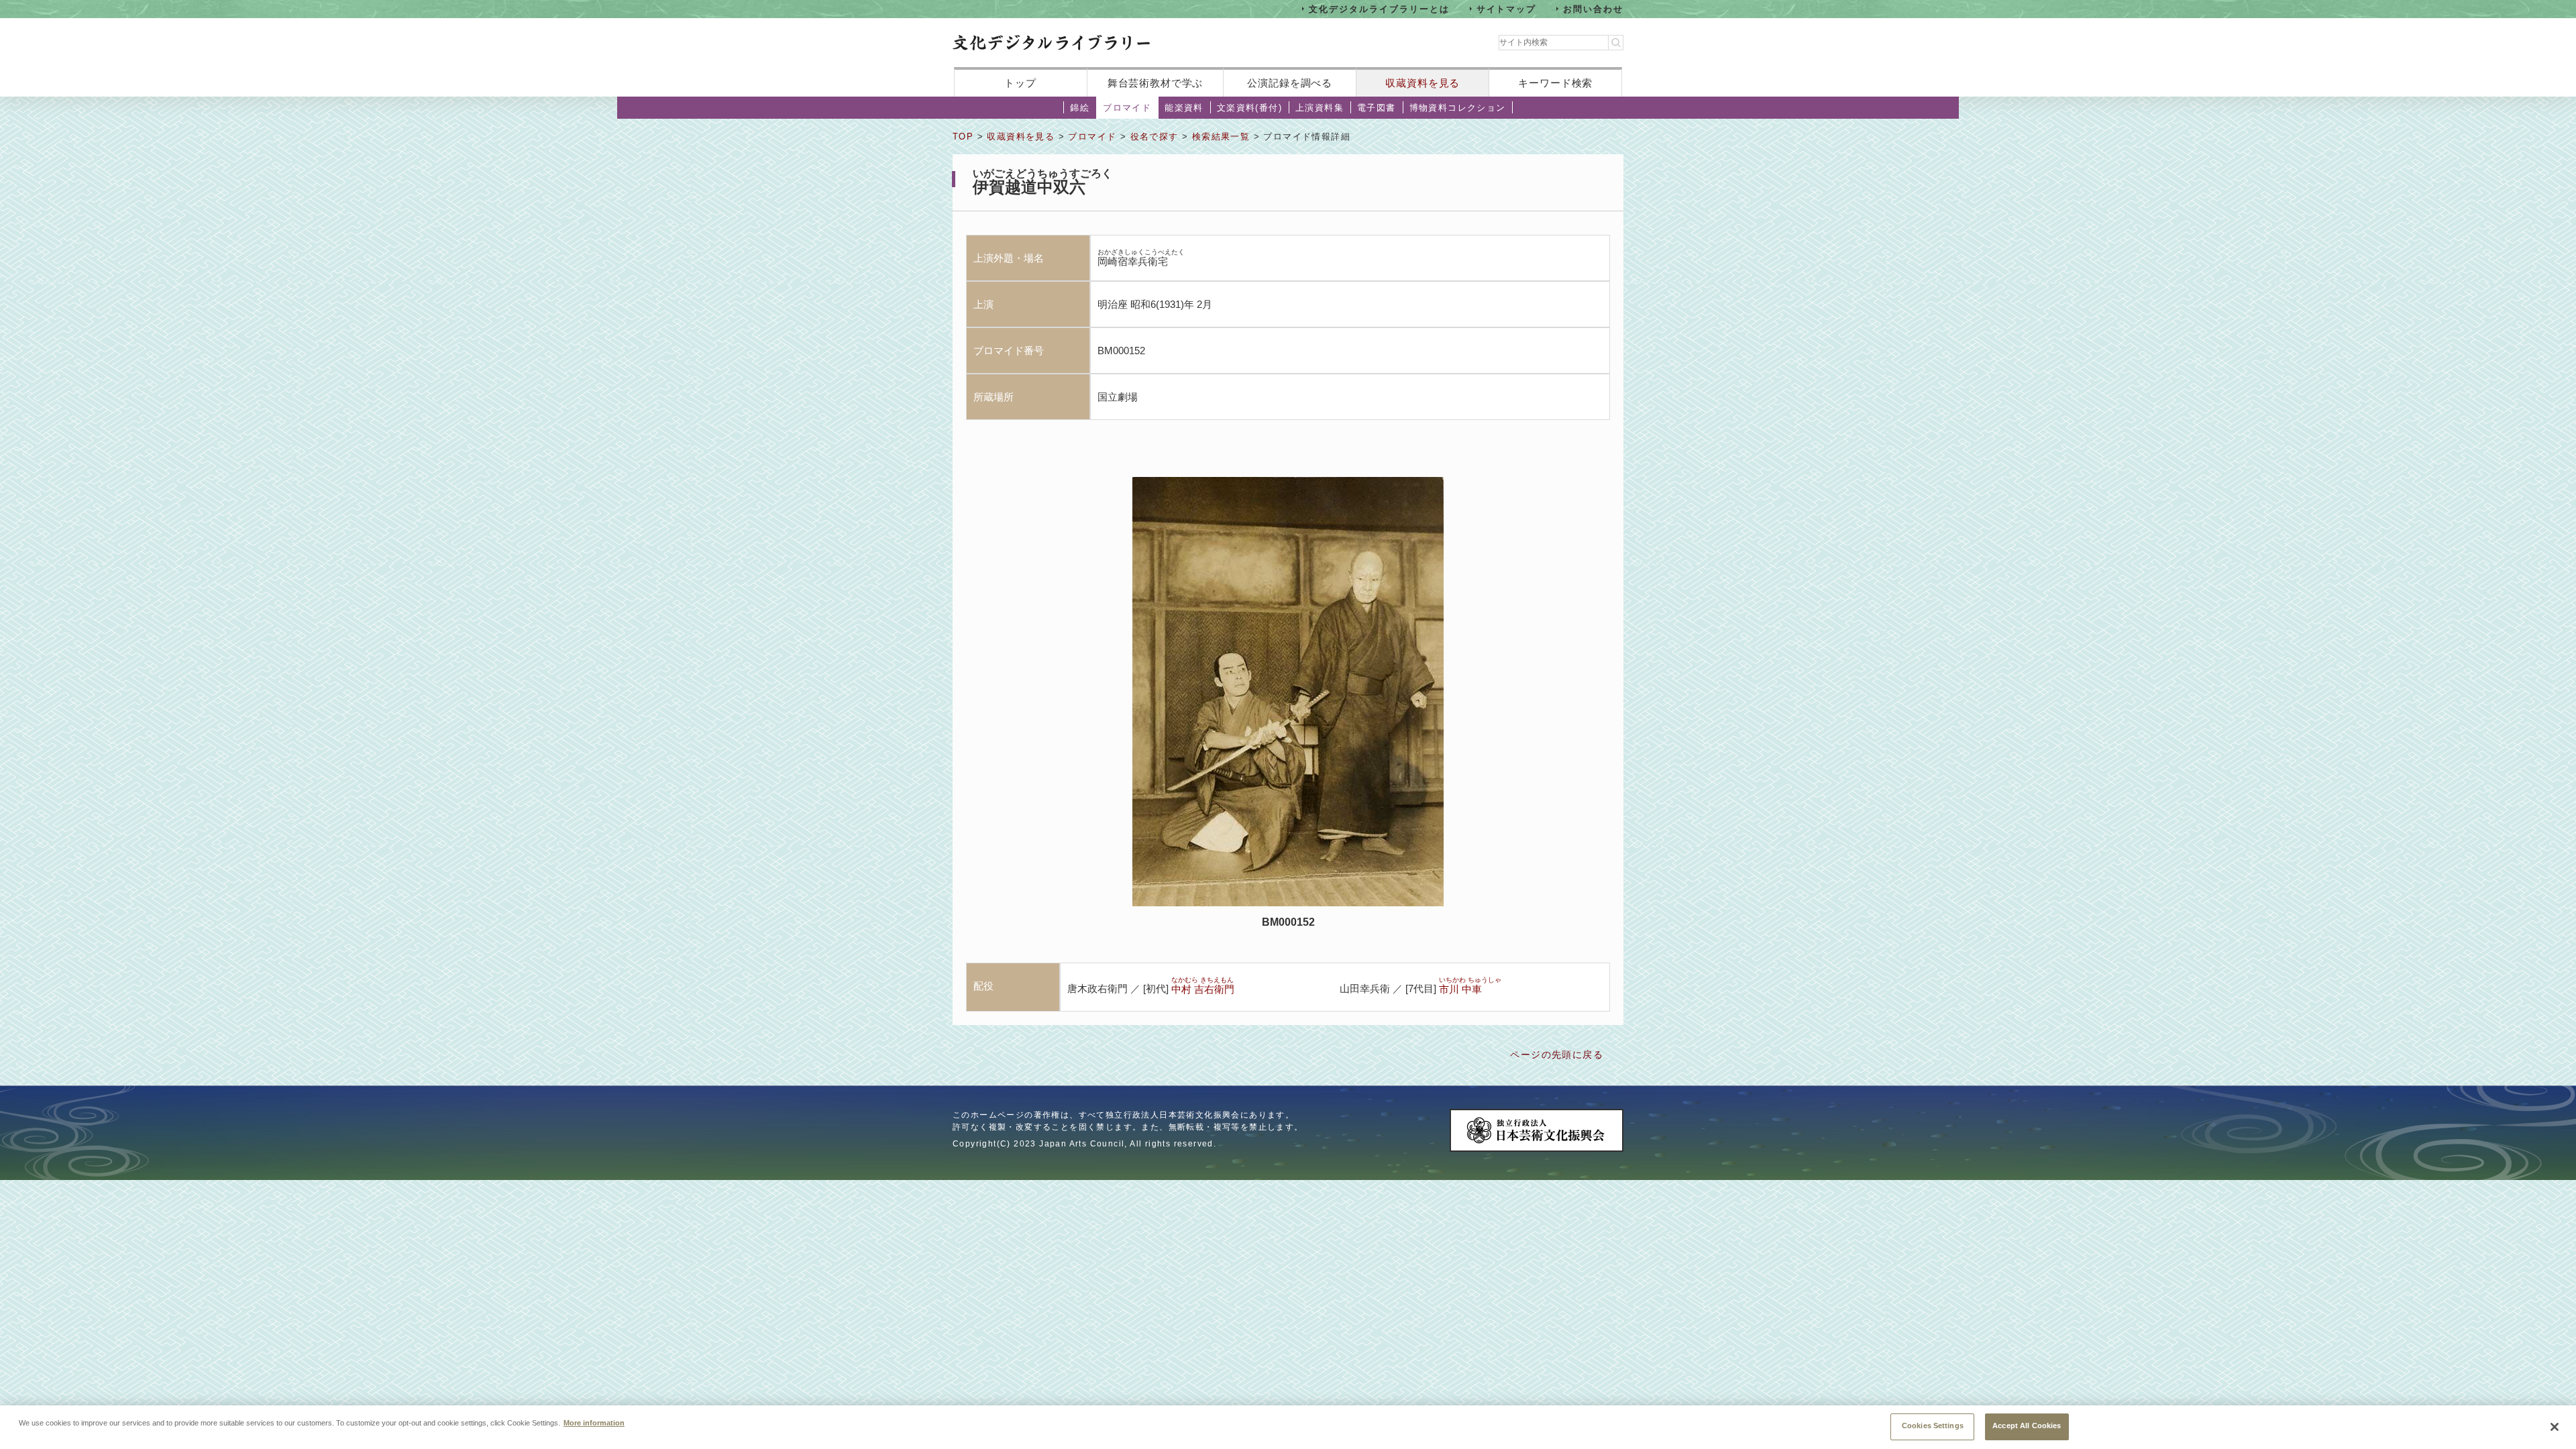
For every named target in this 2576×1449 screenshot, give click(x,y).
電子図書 (1377, 108)
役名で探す (1155, 137)
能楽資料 (1184, 108)
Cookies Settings (1933, 1426)
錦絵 (1080, 108)
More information (594, 1422)
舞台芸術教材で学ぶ (1156, 83)
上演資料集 (1320, 108)
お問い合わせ (1593, 8)
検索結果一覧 (1221, 137)
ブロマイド (1127, 108)
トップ (1020, 83)
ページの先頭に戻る (1557, 1055)
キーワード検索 (1555, 83)
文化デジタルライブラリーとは (1379, 8)
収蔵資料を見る (1423, 83)
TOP (963, 137)
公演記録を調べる (1290, 83)
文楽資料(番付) (1249, 108)
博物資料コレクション (1458, 108)
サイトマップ (1507, 8)
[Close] (2555, 1427)
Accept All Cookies (2027, 1426)
